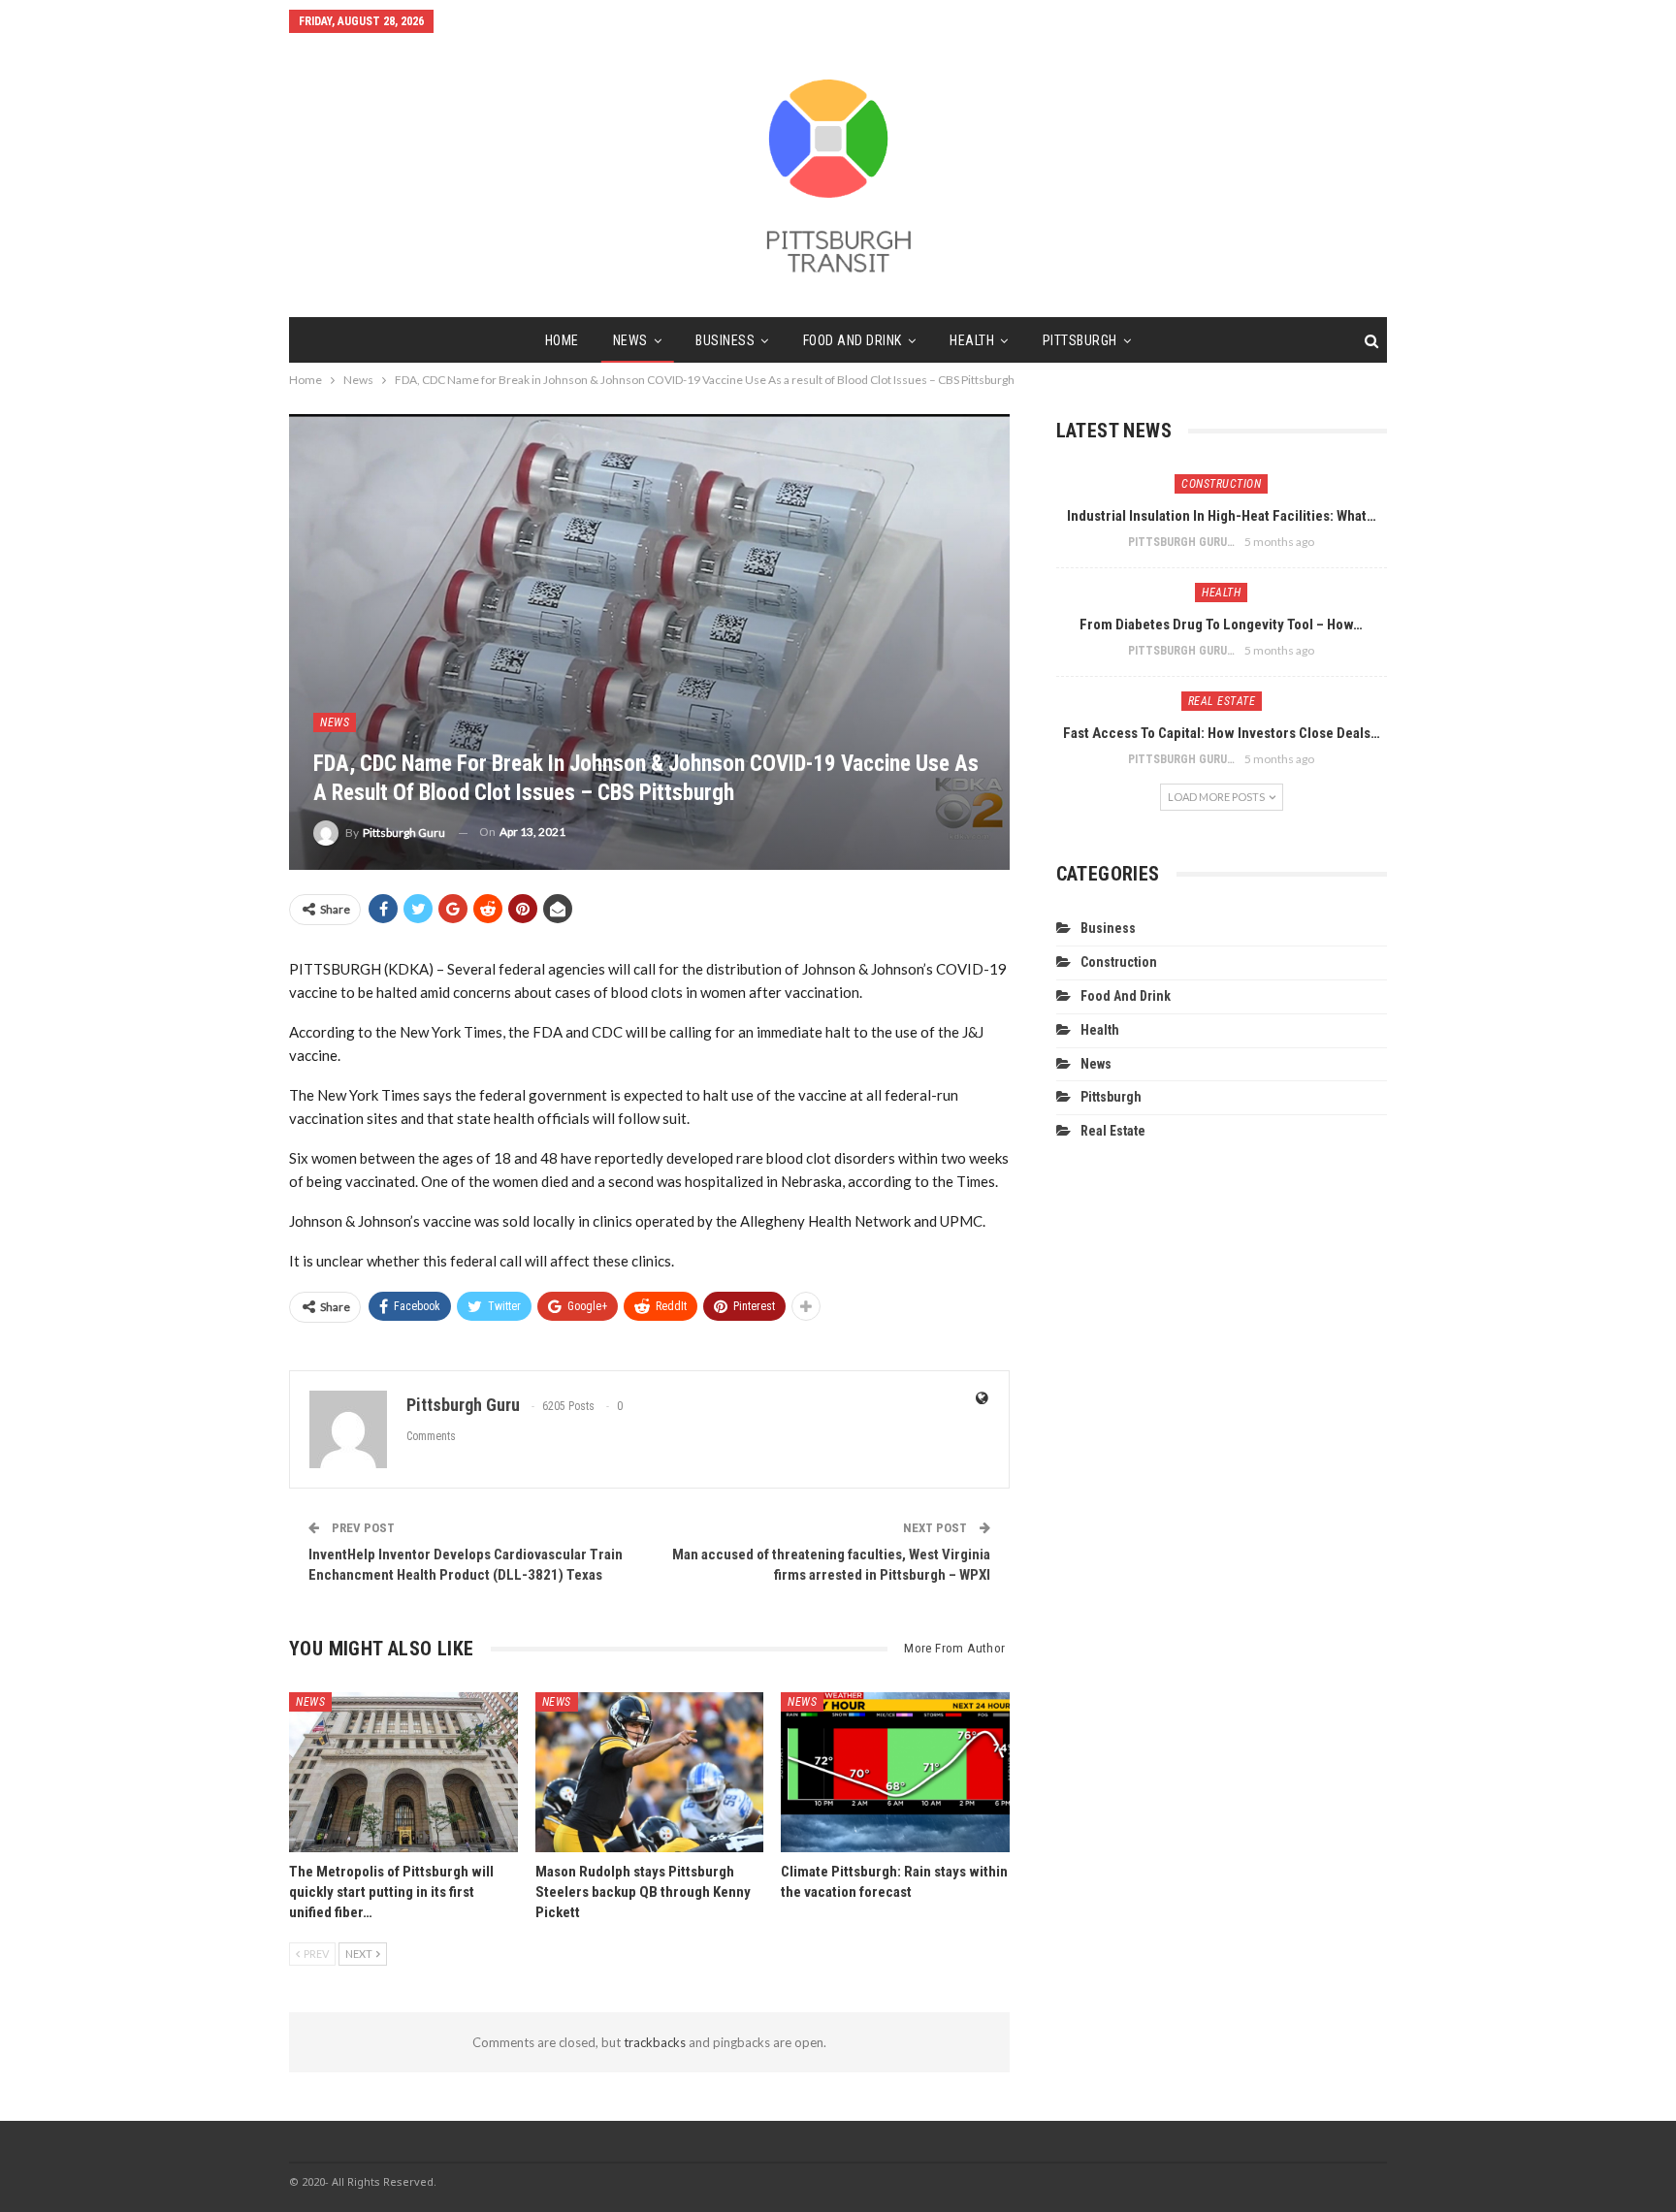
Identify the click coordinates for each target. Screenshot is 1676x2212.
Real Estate (1222, 701)
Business (725, 340)
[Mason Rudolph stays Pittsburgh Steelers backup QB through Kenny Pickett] (650, 1772)
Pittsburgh (1080, 340)
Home (562, 340)
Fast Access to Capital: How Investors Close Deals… (1222, 733)
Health (972, 340)
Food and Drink (853, 340)
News (630, 340)
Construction (1221, 484)
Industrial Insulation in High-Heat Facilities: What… (1222, 516)
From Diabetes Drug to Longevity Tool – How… (1221, 625)
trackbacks (655, 2042)
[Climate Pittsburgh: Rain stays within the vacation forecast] (895, 1772)
